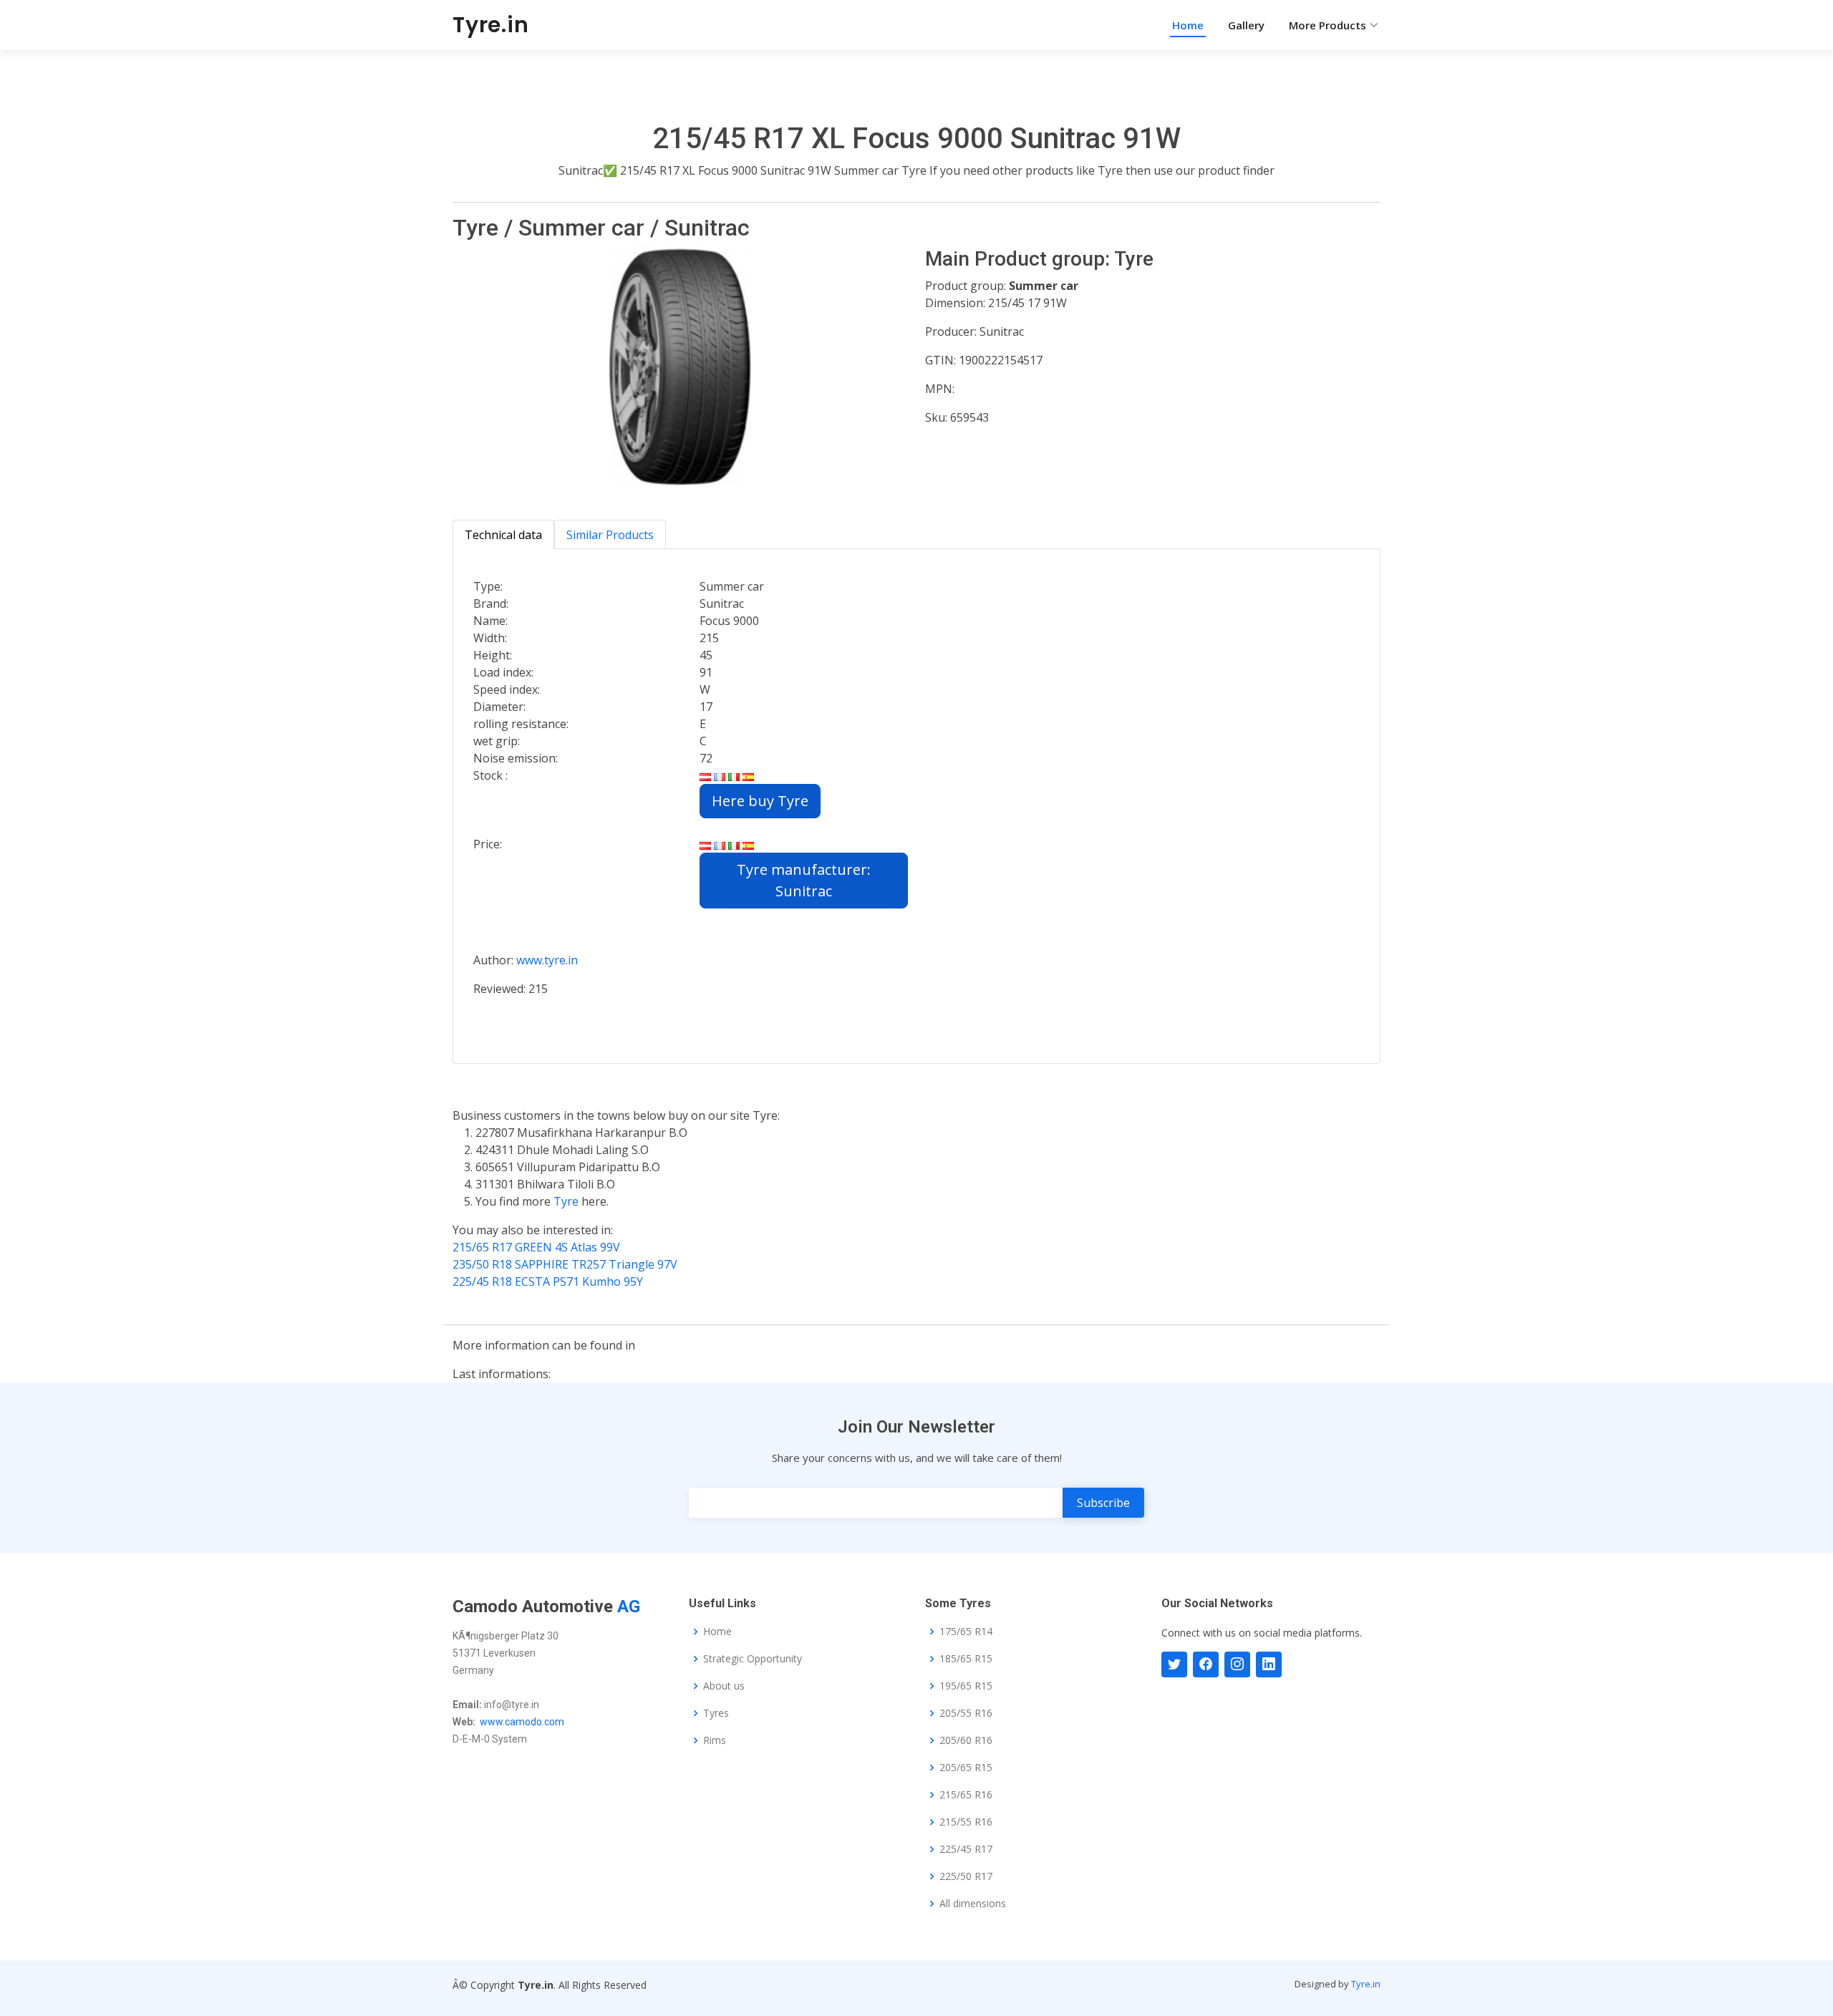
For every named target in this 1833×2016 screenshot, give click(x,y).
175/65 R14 (966, 1632)
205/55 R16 (966, 1713)
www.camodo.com (522, 1722)
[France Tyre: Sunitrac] (720, 844)
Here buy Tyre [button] (760, 801)
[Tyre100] (1237, 1664)
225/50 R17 (966, 1876)
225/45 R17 (966, 1849)
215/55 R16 (966, 1822)
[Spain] (748, 775)
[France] (720, 775)
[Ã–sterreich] (705, 775)
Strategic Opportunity (753, 1659)
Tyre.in (491, 25)
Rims (715, 1740)
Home (1188, 25)
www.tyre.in (547, 960)
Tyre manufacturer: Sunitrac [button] (804, 880)
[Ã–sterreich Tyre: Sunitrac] (705, 844)
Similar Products (610, 535)
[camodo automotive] (1206, 1664)
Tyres (716, 1713)
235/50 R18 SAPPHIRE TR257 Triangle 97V (565, 1264)
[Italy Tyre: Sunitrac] (734, 844)
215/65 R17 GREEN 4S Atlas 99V (536, 1247)
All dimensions (973, 1904)
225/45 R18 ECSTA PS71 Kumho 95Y (548, 1281)
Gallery (1246, 25)
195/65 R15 (966, 1686)
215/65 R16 (966, 1795)
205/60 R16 (966, 1740)
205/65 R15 (966, 1768)
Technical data (503, 535)
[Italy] (734, 775)
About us (724, 1686)
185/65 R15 (966, 1659)
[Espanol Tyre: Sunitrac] (748, 844)
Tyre (567, 1201)
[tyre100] (1174, 1664)
